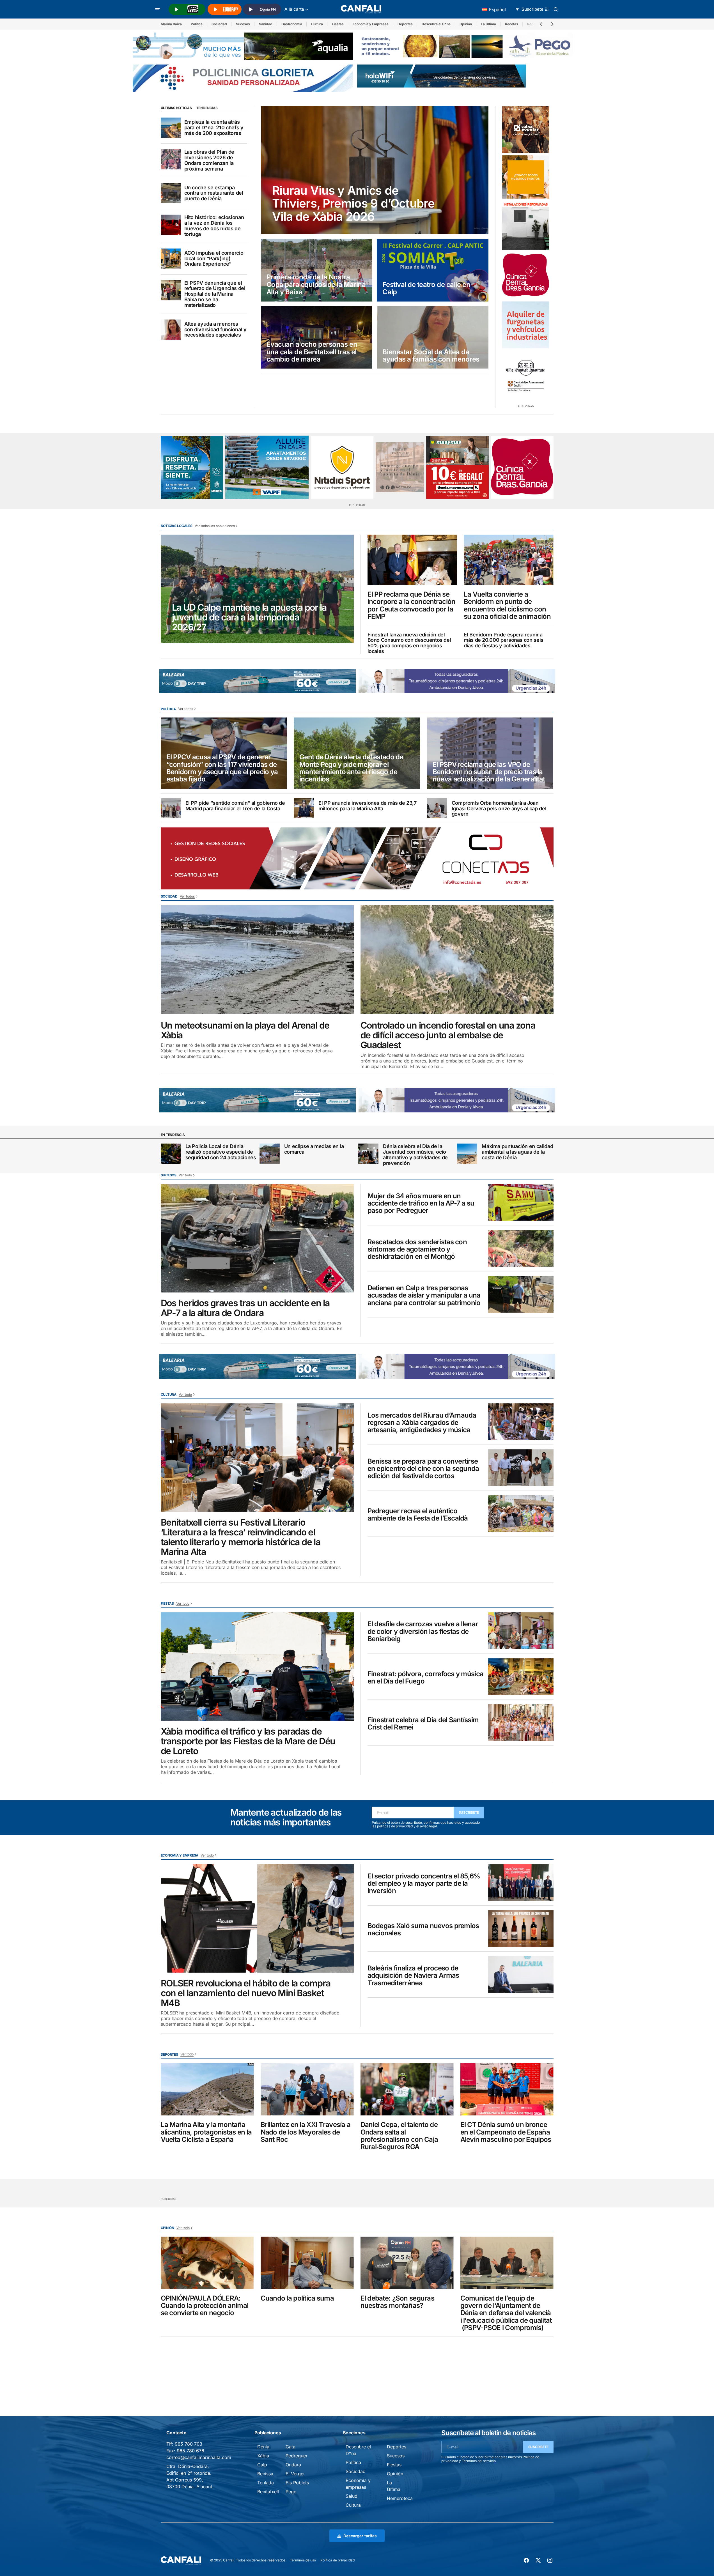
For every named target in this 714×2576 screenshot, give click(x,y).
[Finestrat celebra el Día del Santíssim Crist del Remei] (521, 1723)
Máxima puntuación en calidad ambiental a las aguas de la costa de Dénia (517, 1152)
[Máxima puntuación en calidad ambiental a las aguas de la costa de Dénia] (467, 1154)
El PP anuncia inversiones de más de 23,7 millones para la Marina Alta (368, 806)
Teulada (266, 2483)
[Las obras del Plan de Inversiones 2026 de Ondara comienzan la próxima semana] (171, 159)
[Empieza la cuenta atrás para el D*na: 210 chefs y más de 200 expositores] (171, 128)
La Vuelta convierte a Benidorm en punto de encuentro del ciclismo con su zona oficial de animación (507, 606)
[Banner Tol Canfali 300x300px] (457, 467)
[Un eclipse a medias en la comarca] (270, 1154)
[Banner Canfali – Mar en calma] (400, 467)
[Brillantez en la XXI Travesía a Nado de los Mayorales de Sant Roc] (307, 2089)
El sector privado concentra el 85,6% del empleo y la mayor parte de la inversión (424, 1884)
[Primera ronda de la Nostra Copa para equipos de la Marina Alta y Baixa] (317, 270)
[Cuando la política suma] (307, 2263)
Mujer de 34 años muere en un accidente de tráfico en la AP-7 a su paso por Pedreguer (421, 1203)
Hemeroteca (400, 2498)
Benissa (265, 2474)
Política (197, 24)
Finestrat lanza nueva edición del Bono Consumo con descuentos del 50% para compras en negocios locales (409, 643)
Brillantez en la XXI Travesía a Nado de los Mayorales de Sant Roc (306, 2132)
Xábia (263, 2456)
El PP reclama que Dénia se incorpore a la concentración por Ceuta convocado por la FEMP (412, 606)
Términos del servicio (479, 2461)
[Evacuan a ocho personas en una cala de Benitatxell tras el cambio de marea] (317, 337)
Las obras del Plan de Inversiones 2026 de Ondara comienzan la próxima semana (209, 160)
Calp (262, 2465)
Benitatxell (268, 2492)
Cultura (317, 24)
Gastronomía (292, 24)
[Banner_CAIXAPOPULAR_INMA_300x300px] (526, 130)
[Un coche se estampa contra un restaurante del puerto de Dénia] (171, 193)
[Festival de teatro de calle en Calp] (433, 270)
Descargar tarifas (360, 2536)
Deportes (405, 24)
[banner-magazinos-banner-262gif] (526, 177)
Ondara (293, 2465)
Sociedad (219, 24)
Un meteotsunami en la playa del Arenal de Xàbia (245, 1030)
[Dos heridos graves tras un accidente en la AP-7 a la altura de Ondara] (257, 1238)
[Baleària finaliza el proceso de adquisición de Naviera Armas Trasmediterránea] (521, 1974)
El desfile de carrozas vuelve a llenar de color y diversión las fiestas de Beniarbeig (423, 1631)
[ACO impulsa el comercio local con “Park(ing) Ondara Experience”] (171, 259)
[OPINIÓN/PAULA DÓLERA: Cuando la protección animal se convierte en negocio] (207, 2263)
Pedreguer (297, 2456)
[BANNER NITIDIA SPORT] (342, 467)
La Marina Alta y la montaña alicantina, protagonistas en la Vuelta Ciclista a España (206, 2132)
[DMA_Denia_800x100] (243, 46)
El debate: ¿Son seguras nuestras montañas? (397, 2302)
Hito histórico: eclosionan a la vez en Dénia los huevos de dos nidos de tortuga (214, 226)
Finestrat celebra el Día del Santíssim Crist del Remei (423, 1724)
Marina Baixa (171, 24)
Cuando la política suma (297, 2298)
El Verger (295, 2474)
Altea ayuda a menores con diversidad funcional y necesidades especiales (215, 329)
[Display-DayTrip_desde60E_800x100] (258, 680)
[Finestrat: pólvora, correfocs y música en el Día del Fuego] (521, 1677)
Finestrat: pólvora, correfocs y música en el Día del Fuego (426, 1678)
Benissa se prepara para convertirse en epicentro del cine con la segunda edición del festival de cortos (423, 1469)
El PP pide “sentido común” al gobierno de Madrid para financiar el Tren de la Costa (235, 806)
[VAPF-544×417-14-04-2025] (267, 468)
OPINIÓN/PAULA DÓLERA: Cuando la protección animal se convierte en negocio (205, 2306)
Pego (291, 2492)
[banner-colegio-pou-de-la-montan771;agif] (526, 225)
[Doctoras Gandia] (526, 275)
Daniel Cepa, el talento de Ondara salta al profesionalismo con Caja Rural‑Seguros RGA (399, 2136)
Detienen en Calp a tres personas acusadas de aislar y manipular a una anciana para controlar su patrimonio (424, 1295)
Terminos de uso (303, 2560)
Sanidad (266, 24)
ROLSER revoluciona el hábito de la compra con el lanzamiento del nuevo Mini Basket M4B (246, 1993)
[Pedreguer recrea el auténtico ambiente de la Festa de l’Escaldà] (521, 1514)
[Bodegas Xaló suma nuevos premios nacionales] (521, 1928)
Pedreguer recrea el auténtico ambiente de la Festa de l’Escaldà (418, 1515)
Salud (352, 2496)
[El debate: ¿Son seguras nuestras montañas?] (407, 2263)
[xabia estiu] (192, 467)
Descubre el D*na (436, 24)
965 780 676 (190, 2451)
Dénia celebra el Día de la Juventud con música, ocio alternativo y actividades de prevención (415, 1155)
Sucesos (243, 24)
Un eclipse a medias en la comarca (314, 1149)
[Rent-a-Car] (526, 325)
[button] (157, 9)
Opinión (466, 24)
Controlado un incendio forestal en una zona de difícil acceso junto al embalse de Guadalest (448, 1035)
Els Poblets (297, 2483)
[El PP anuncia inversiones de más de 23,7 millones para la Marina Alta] (304, 808)
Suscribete (469, 1812)
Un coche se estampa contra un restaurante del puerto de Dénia (214, 193)
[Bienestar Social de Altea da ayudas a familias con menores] (433, 337)
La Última (488, 24)
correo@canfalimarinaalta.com (199, 2457)
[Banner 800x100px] (243, 78)
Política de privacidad (338, 2560)
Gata (291, 2447)
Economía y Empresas (371, 24)
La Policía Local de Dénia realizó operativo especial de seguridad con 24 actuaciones (221, 1152)
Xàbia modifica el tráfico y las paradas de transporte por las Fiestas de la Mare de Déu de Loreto (248, 1741)
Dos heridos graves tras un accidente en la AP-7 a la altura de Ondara (245, 1308)
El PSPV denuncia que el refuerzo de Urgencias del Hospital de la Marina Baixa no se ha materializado (215, 294)
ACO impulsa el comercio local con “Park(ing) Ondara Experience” (214, 258)
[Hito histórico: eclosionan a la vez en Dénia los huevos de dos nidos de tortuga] (171, 225)
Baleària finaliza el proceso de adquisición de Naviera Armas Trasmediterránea (413, 1976)
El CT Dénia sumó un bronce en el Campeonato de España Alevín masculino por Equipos (506, 2132)
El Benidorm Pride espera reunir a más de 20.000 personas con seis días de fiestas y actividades (504, 640)
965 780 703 (189, 2444)
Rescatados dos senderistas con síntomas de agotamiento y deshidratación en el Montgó (417, 1249)
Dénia (263, 2447)
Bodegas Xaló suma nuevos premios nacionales (423, 1930)
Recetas (512, 24)
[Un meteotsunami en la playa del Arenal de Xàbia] (257, 959)
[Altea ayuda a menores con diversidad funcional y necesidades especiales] (171, 330)
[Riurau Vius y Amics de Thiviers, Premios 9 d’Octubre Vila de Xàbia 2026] (375, 170)
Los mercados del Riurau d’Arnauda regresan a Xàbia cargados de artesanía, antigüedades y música (422, 1423)
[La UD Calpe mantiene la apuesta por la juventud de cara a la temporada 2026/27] (257, 589)
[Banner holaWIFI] (442, 75)
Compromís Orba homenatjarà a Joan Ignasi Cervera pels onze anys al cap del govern (499, 809)
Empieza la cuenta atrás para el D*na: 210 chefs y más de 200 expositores (214, 127)
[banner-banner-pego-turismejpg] (467, 46)
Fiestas (338, 24)
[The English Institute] (526, 374)
